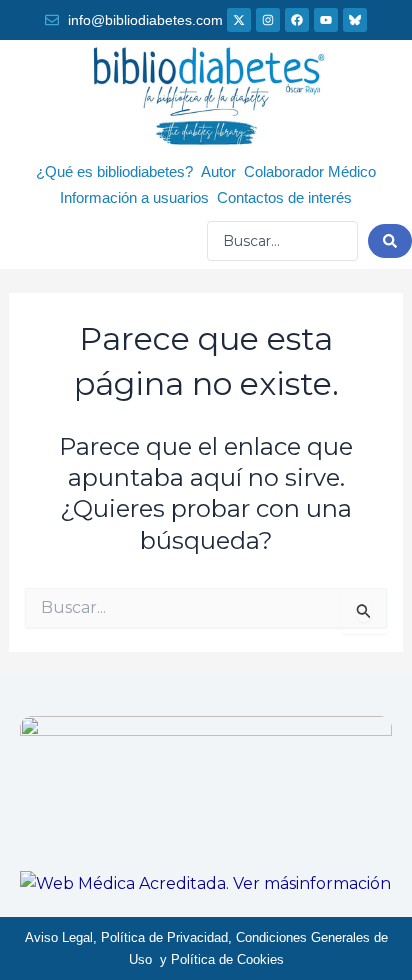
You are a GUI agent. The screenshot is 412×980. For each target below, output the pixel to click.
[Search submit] (390, 241)
